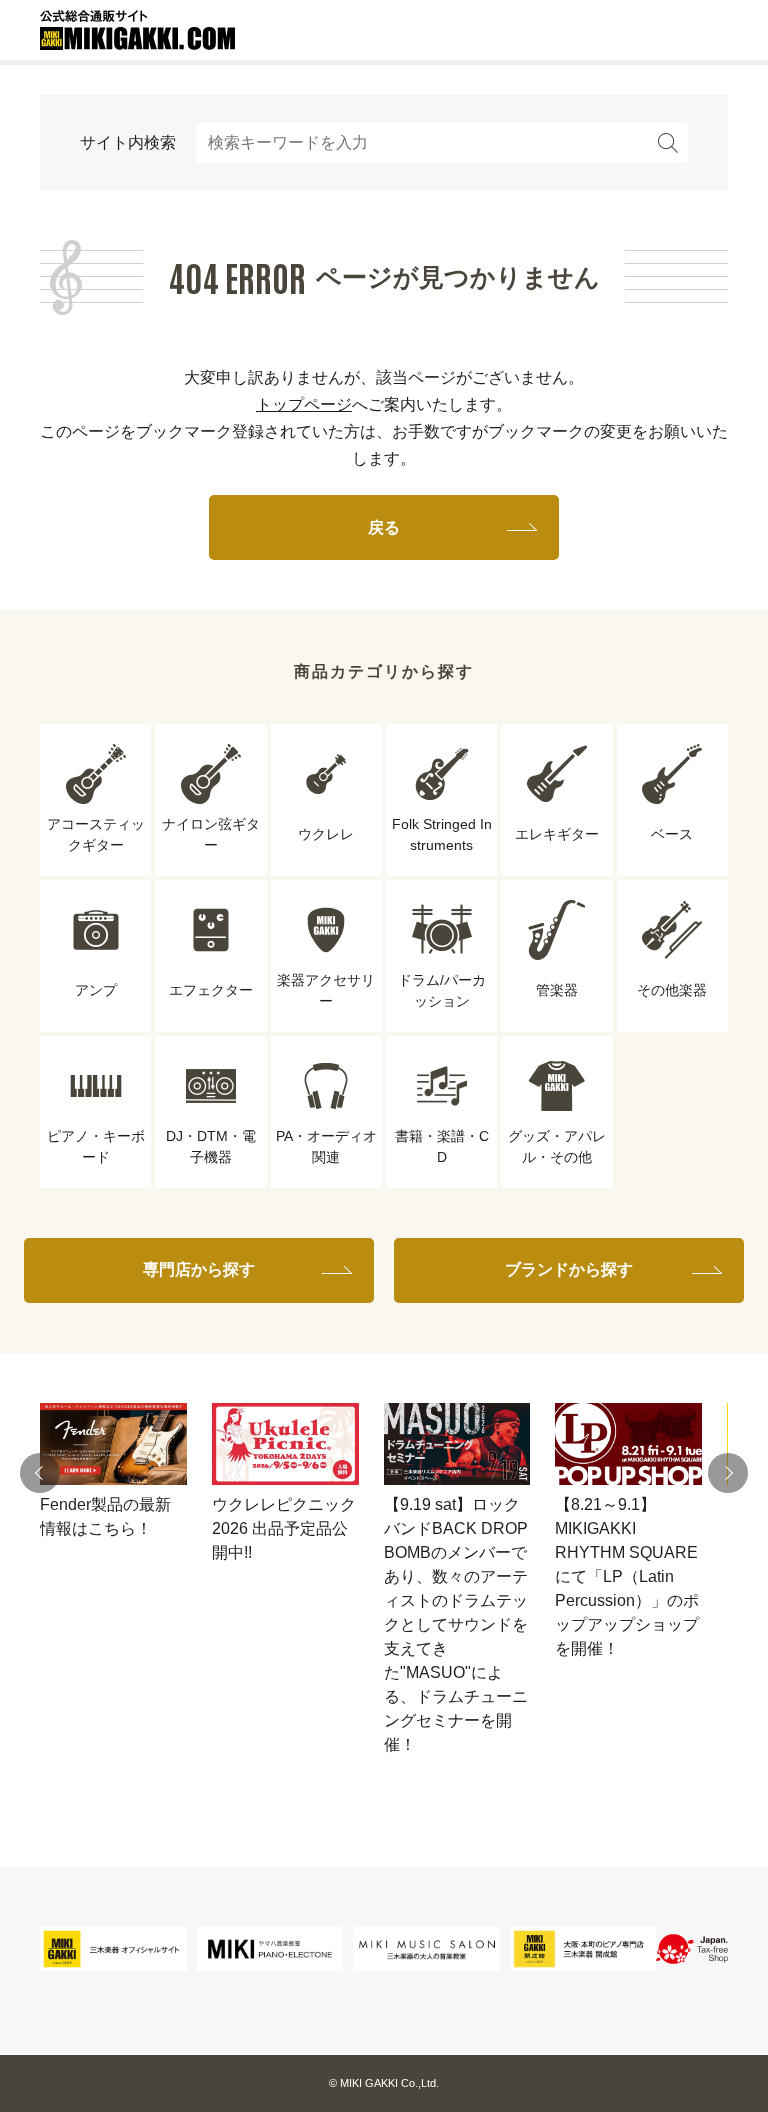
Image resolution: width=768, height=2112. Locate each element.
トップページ (304, 404)
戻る (384, 527)
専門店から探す (199, 1269)
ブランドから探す (569, 1269)
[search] (668, 143)
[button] (40, 1473)
